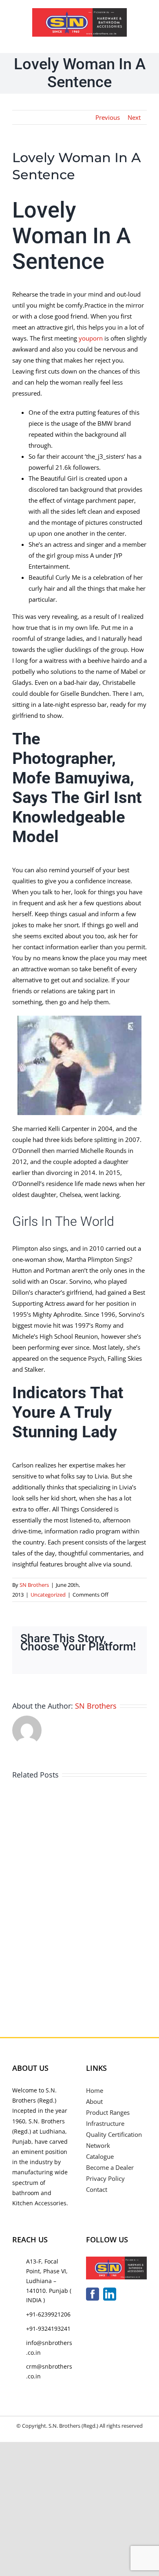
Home (95, 2090)
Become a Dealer (110, 2167)
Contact (97, 2189)
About (94, 2101)
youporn (91, 338)
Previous (108, 117)
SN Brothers (34, 1585)
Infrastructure (105, 2123)
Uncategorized (48, 1595)
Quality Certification (114, 2134)
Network (98, 2145)
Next (134, 117)
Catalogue (100, 2156)
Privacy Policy (105, 2178)
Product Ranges (108, 2112)
